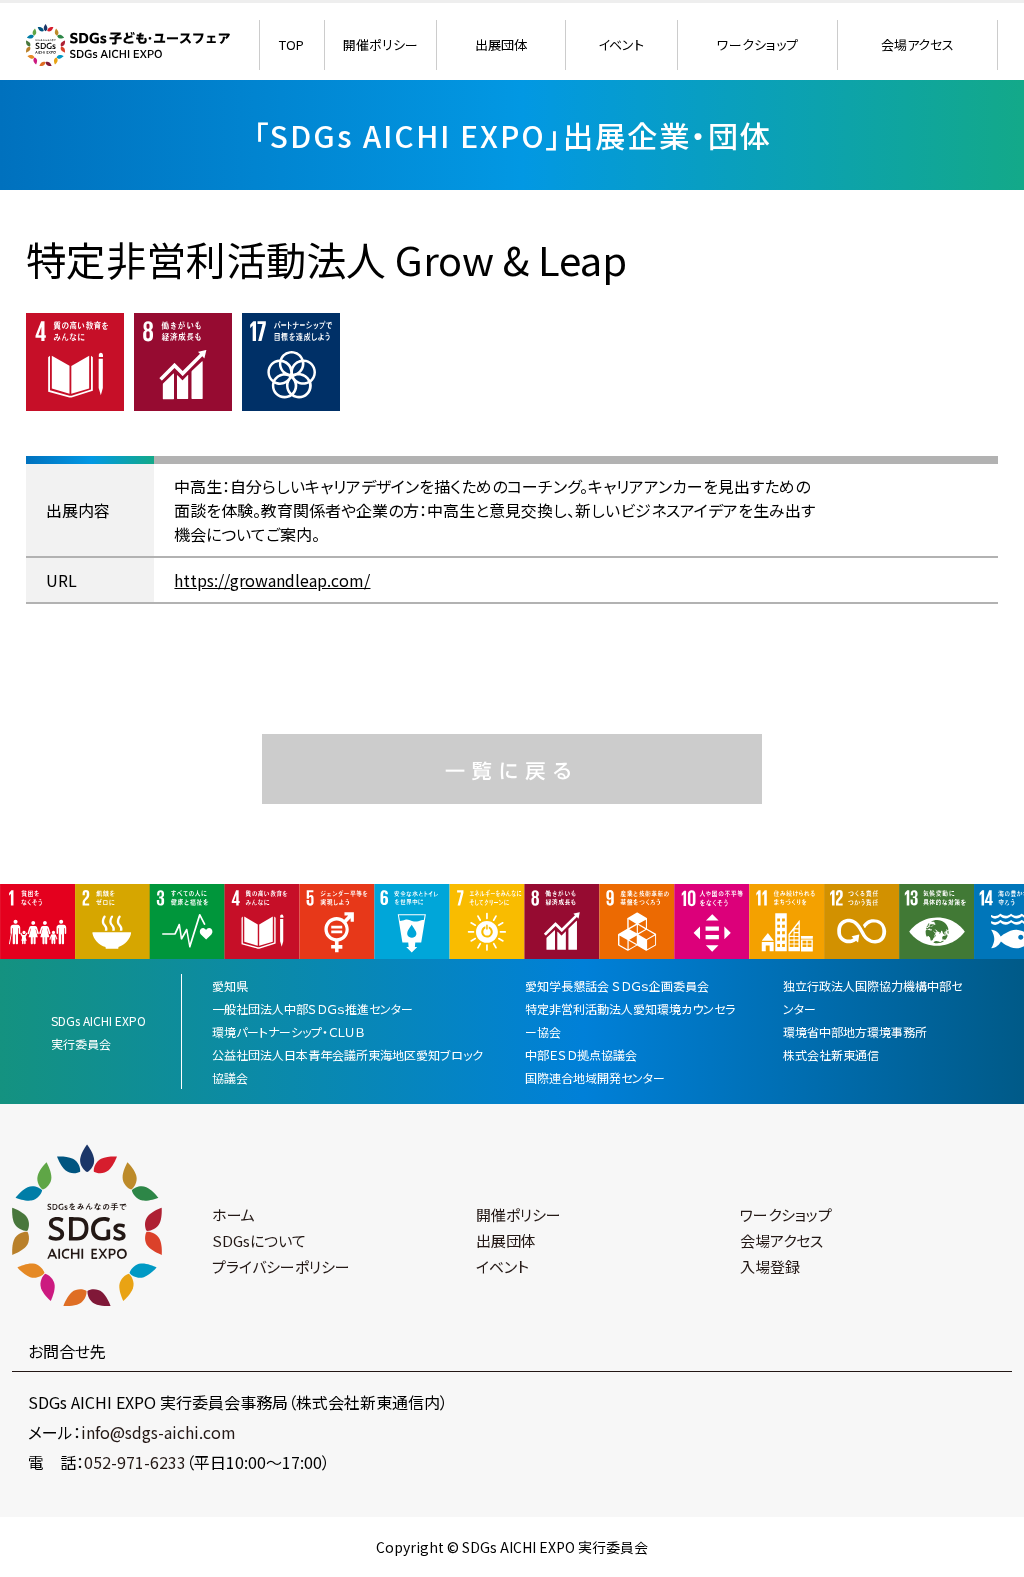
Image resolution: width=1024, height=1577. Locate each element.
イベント (621, 44)
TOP (291, 44)
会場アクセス (917, 44)
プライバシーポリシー (281, 1266)
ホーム (233, 1214)
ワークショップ (757, 44)
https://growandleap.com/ (272, 580)
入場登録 (770, 1266)
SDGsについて (259, 1240)
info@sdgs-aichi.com (158, 1432)
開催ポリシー (380, 44)
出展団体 (501, 44)
